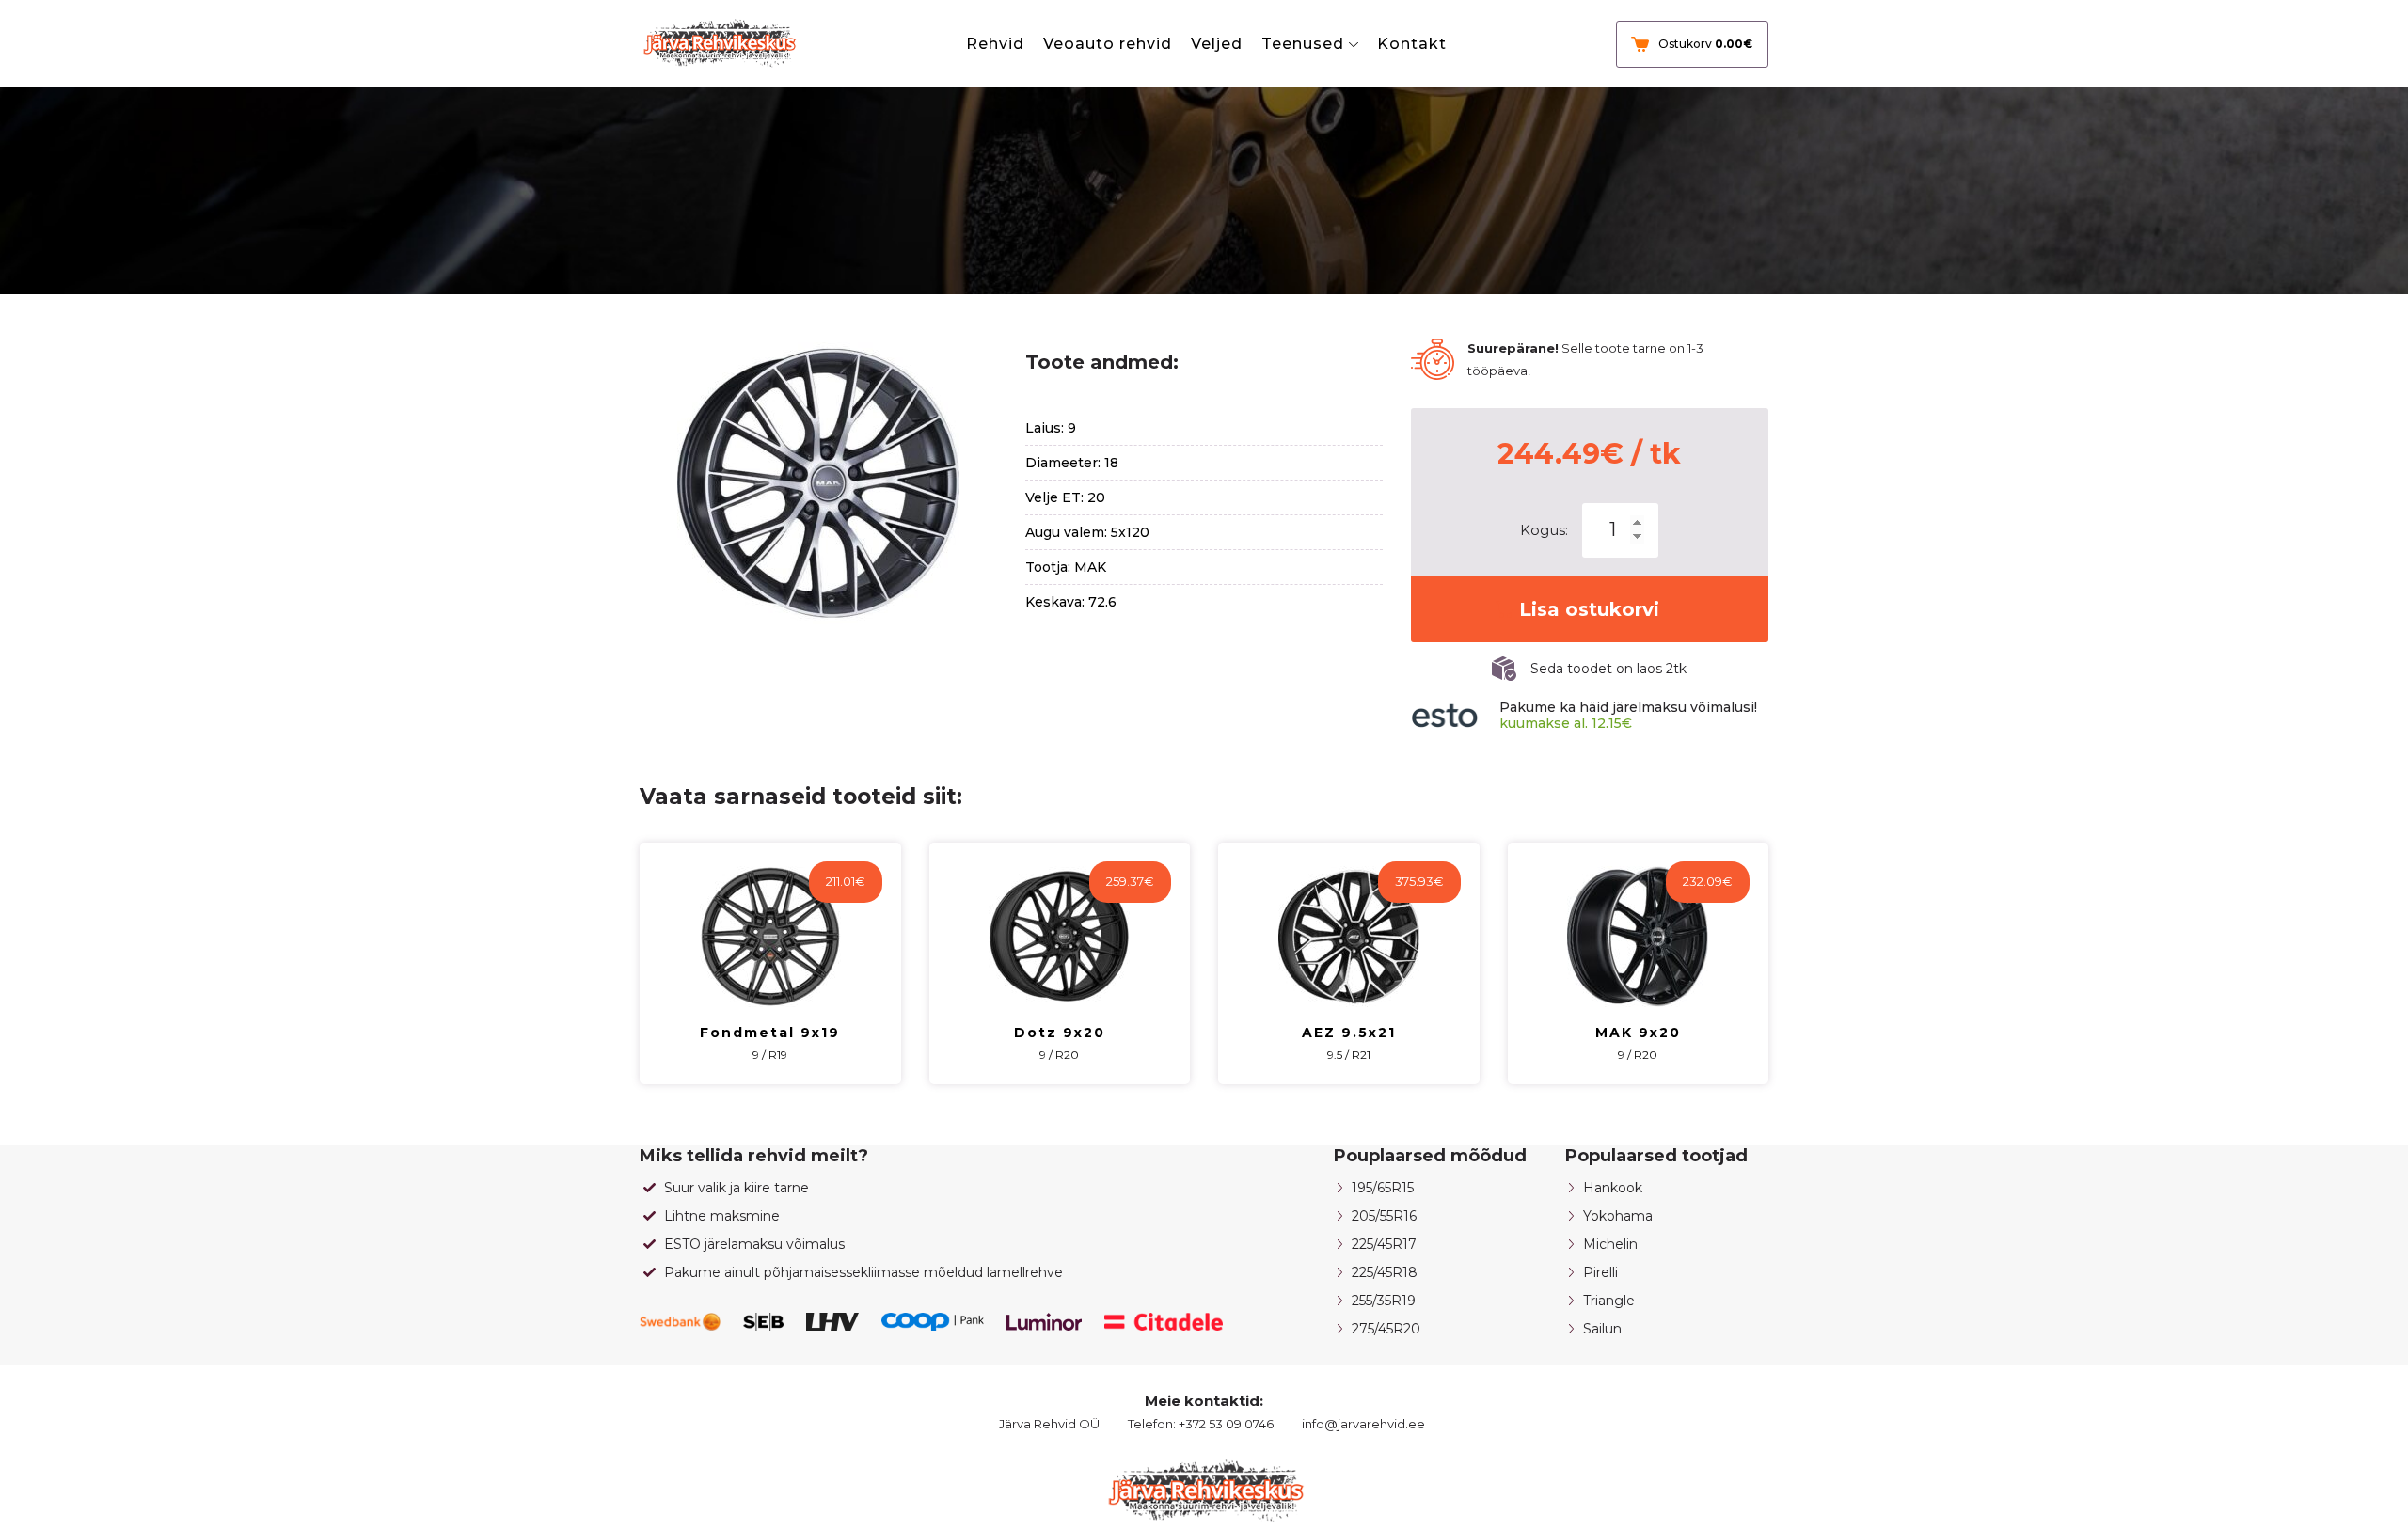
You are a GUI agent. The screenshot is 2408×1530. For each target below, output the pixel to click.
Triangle (1609, 1301)
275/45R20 (1386, 1329)
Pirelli (1600, 1272)
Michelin (1610, 1244)
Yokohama (1618, 1216)
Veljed (1217, 44)
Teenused (1303, 44)
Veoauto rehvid (1108, 44)
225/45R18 (1385, 1272)
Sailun (1602, 1329)
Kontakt (1412, 44)
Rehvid (995, 44)
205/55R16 (1384, 1216)
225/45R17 (1384, 1244)
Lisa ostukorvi (1589, 609)
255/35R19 (1384, 1301)
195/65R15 (1383, 1188)
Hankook (1613, 1188)
